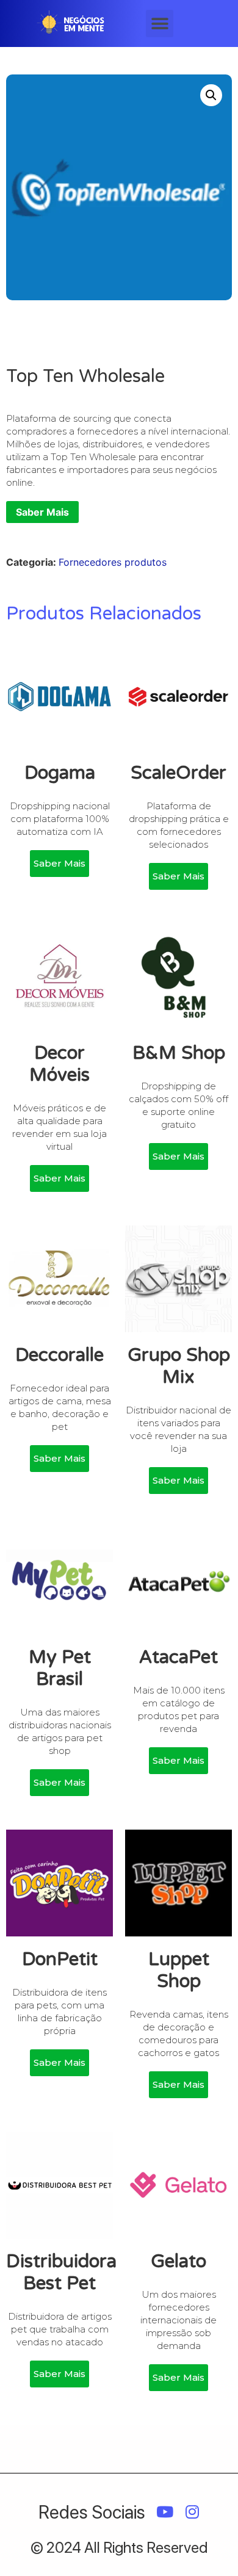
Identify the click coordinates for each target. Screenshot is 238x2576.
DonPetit (60, 1959)
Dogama (60, 773)
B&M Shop (179, 1053)
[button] (160, 23)
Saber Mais (42, 512)
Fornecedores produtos (113, 562)
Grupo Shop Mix (179, 1366)
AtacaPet (179, 1657)
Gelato (179, 2261)
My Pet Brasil (60, 1668)
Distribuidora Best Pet (61, 2272)
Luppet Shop (179, 1970)
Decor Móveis (60, 1064)
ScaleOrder (179, 773)
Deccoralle (60, 1355)
